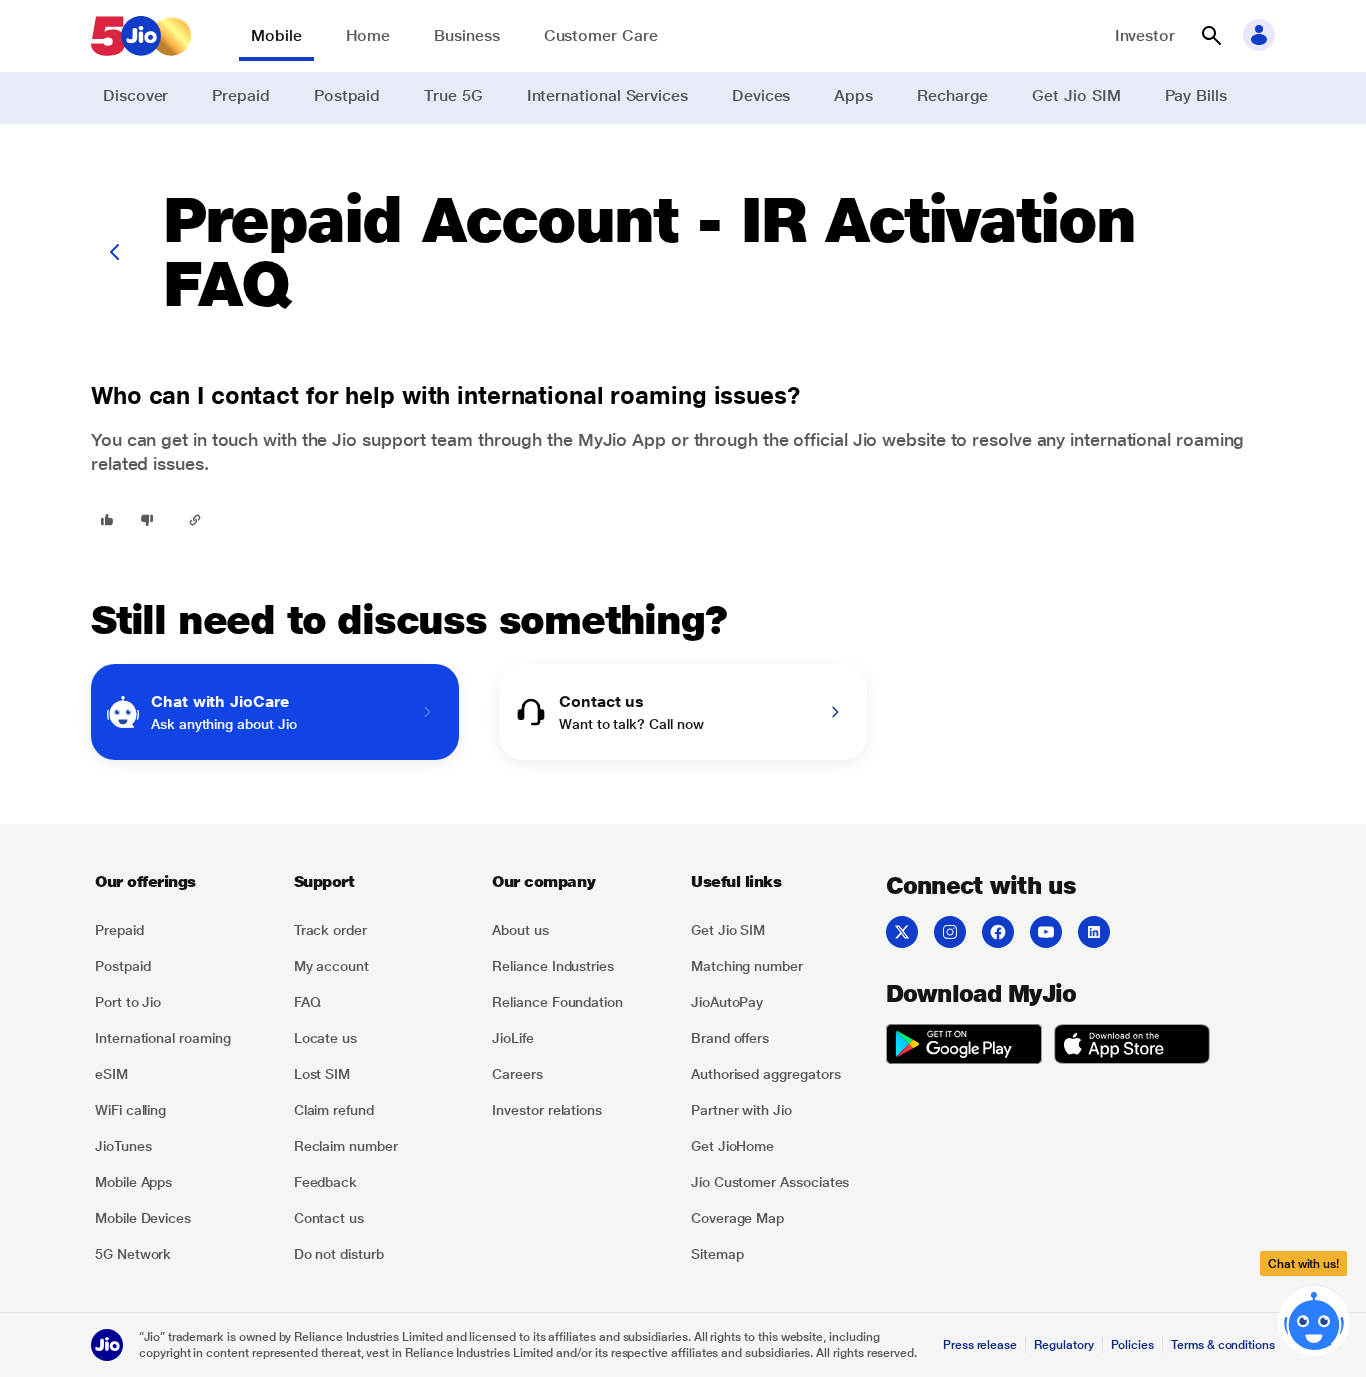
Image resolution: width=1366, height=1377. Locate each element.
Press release (980, 1345)
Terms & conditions (1223, 1345)
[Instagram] (950, 932)
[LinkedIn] (1094, 932)
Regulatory (1063, 1345)
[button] (1211, 36)
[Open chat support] (1314, 1325)
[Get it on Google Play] (964, 1047)
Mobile (276, 35)
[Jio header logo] (141, 36)
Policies (1133, 1345)
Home (368, 35)
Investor (1145, 35)
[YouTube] (1046, 932)
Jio (865, 439)
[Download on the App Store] (1132, 1047)
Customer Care (601, 35)
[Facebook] (998, 932)
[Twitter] (902, 932)
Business (466, 35)
